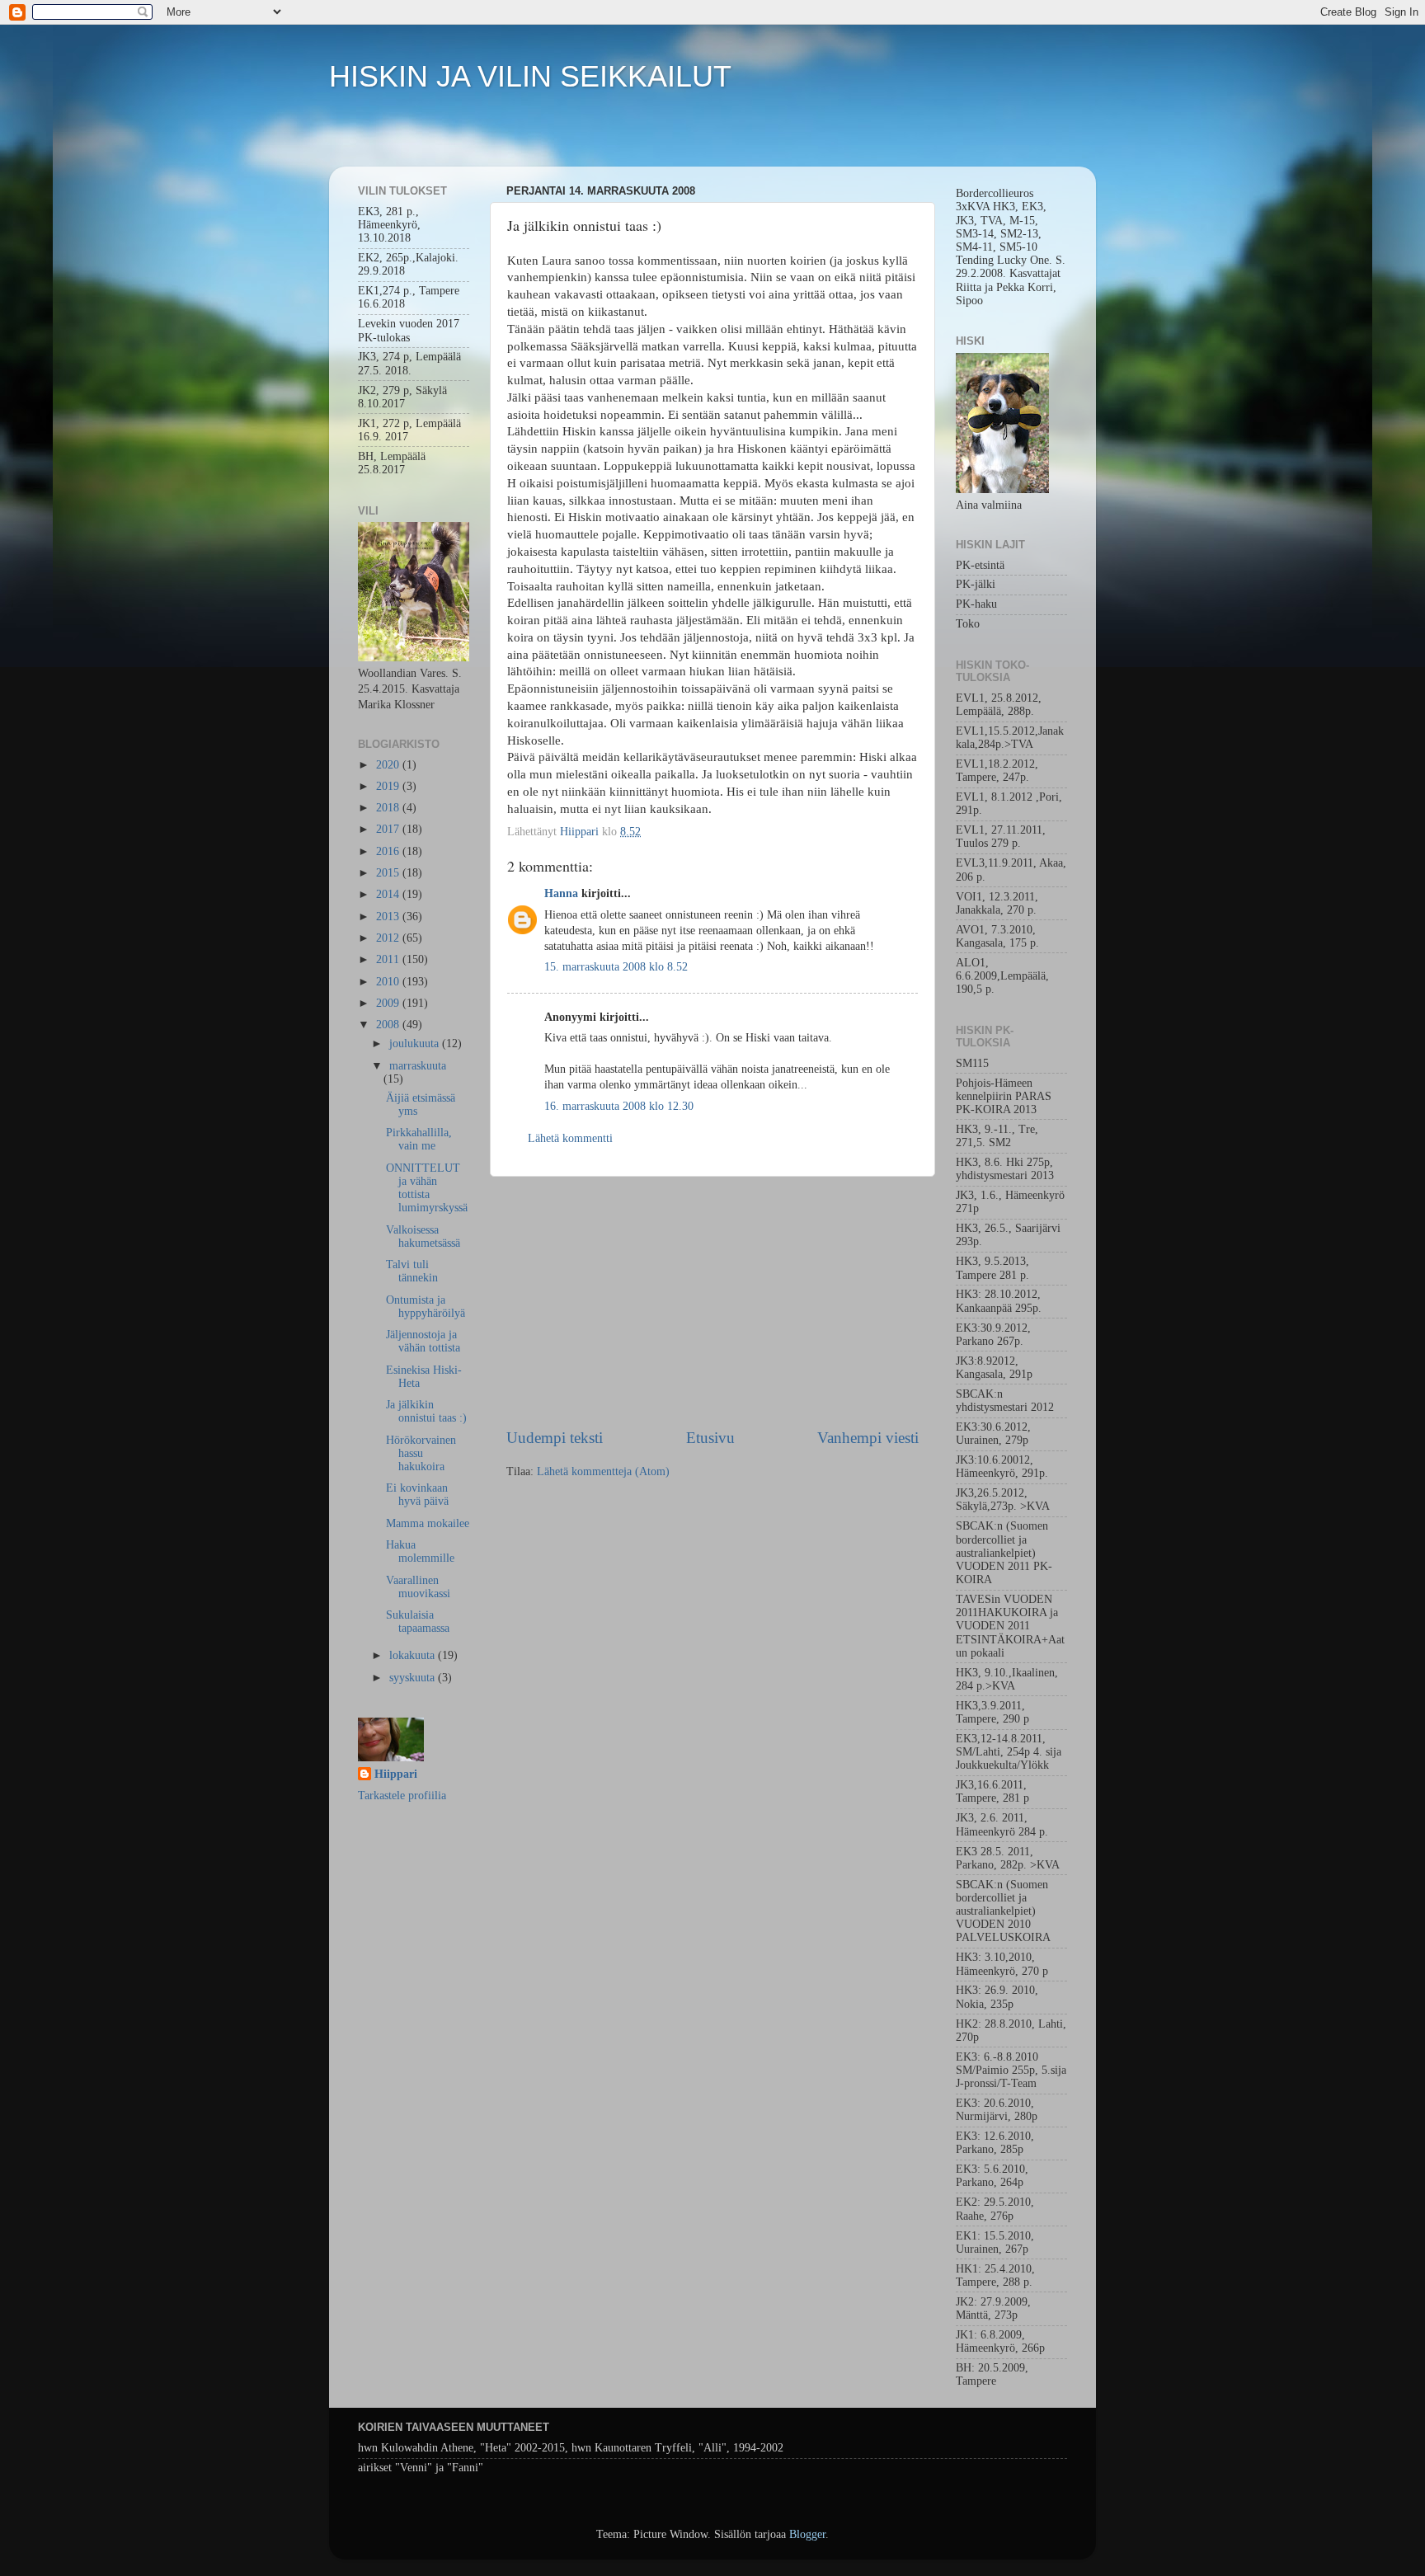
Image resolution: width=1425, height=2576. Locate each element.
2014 (389, 894)
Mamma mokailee (428, 1523)
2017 (389, 829)
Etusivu (710, 1438)
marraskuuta (418, 1066)
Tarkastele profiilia (402, 1796)
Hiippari (396, 1774)
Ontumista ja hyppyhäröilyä (426, 1307)
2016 (389, 851)
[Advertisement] (712, 1302)
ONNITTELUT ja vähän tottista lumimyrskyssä (427, 1188)
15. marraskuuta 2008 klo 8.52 (616, 967)
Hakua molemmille (420, 1551)
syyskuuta (414, 1678)
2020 (389, 765)
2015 (389, 873)
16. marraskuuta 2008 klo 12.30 (619, 1106)
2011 (389, 959)
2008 (389, 1025)
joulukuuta (416, 1044)
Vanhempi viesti (868, 1438)
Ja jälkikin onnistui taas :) (426, 1411)
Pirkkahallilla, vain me (419, 1139)
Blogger (807, 2534)
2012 (389, 938)
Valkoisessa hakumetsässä (423, 1236)
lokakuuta (414, 1655)
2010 (389, 982)
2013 (389, 917)
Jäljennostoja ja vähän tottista (423, 1341)
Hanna (561, 893)
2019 (389, 786)
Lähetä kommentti (570, 1138)
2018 (389, 808)
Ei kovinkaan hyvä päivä (417, 1495)
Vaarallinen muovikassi (418, 1587)
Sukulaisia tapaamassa (418, 1622)
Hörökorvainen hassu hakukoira (421, 1453)
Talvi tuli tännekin (412, 1271)
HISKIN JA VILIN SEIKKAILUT (530, 76)
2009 (389, 1003)
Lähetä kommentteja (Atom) (603, 1471)
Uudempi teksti (555, 1438)
